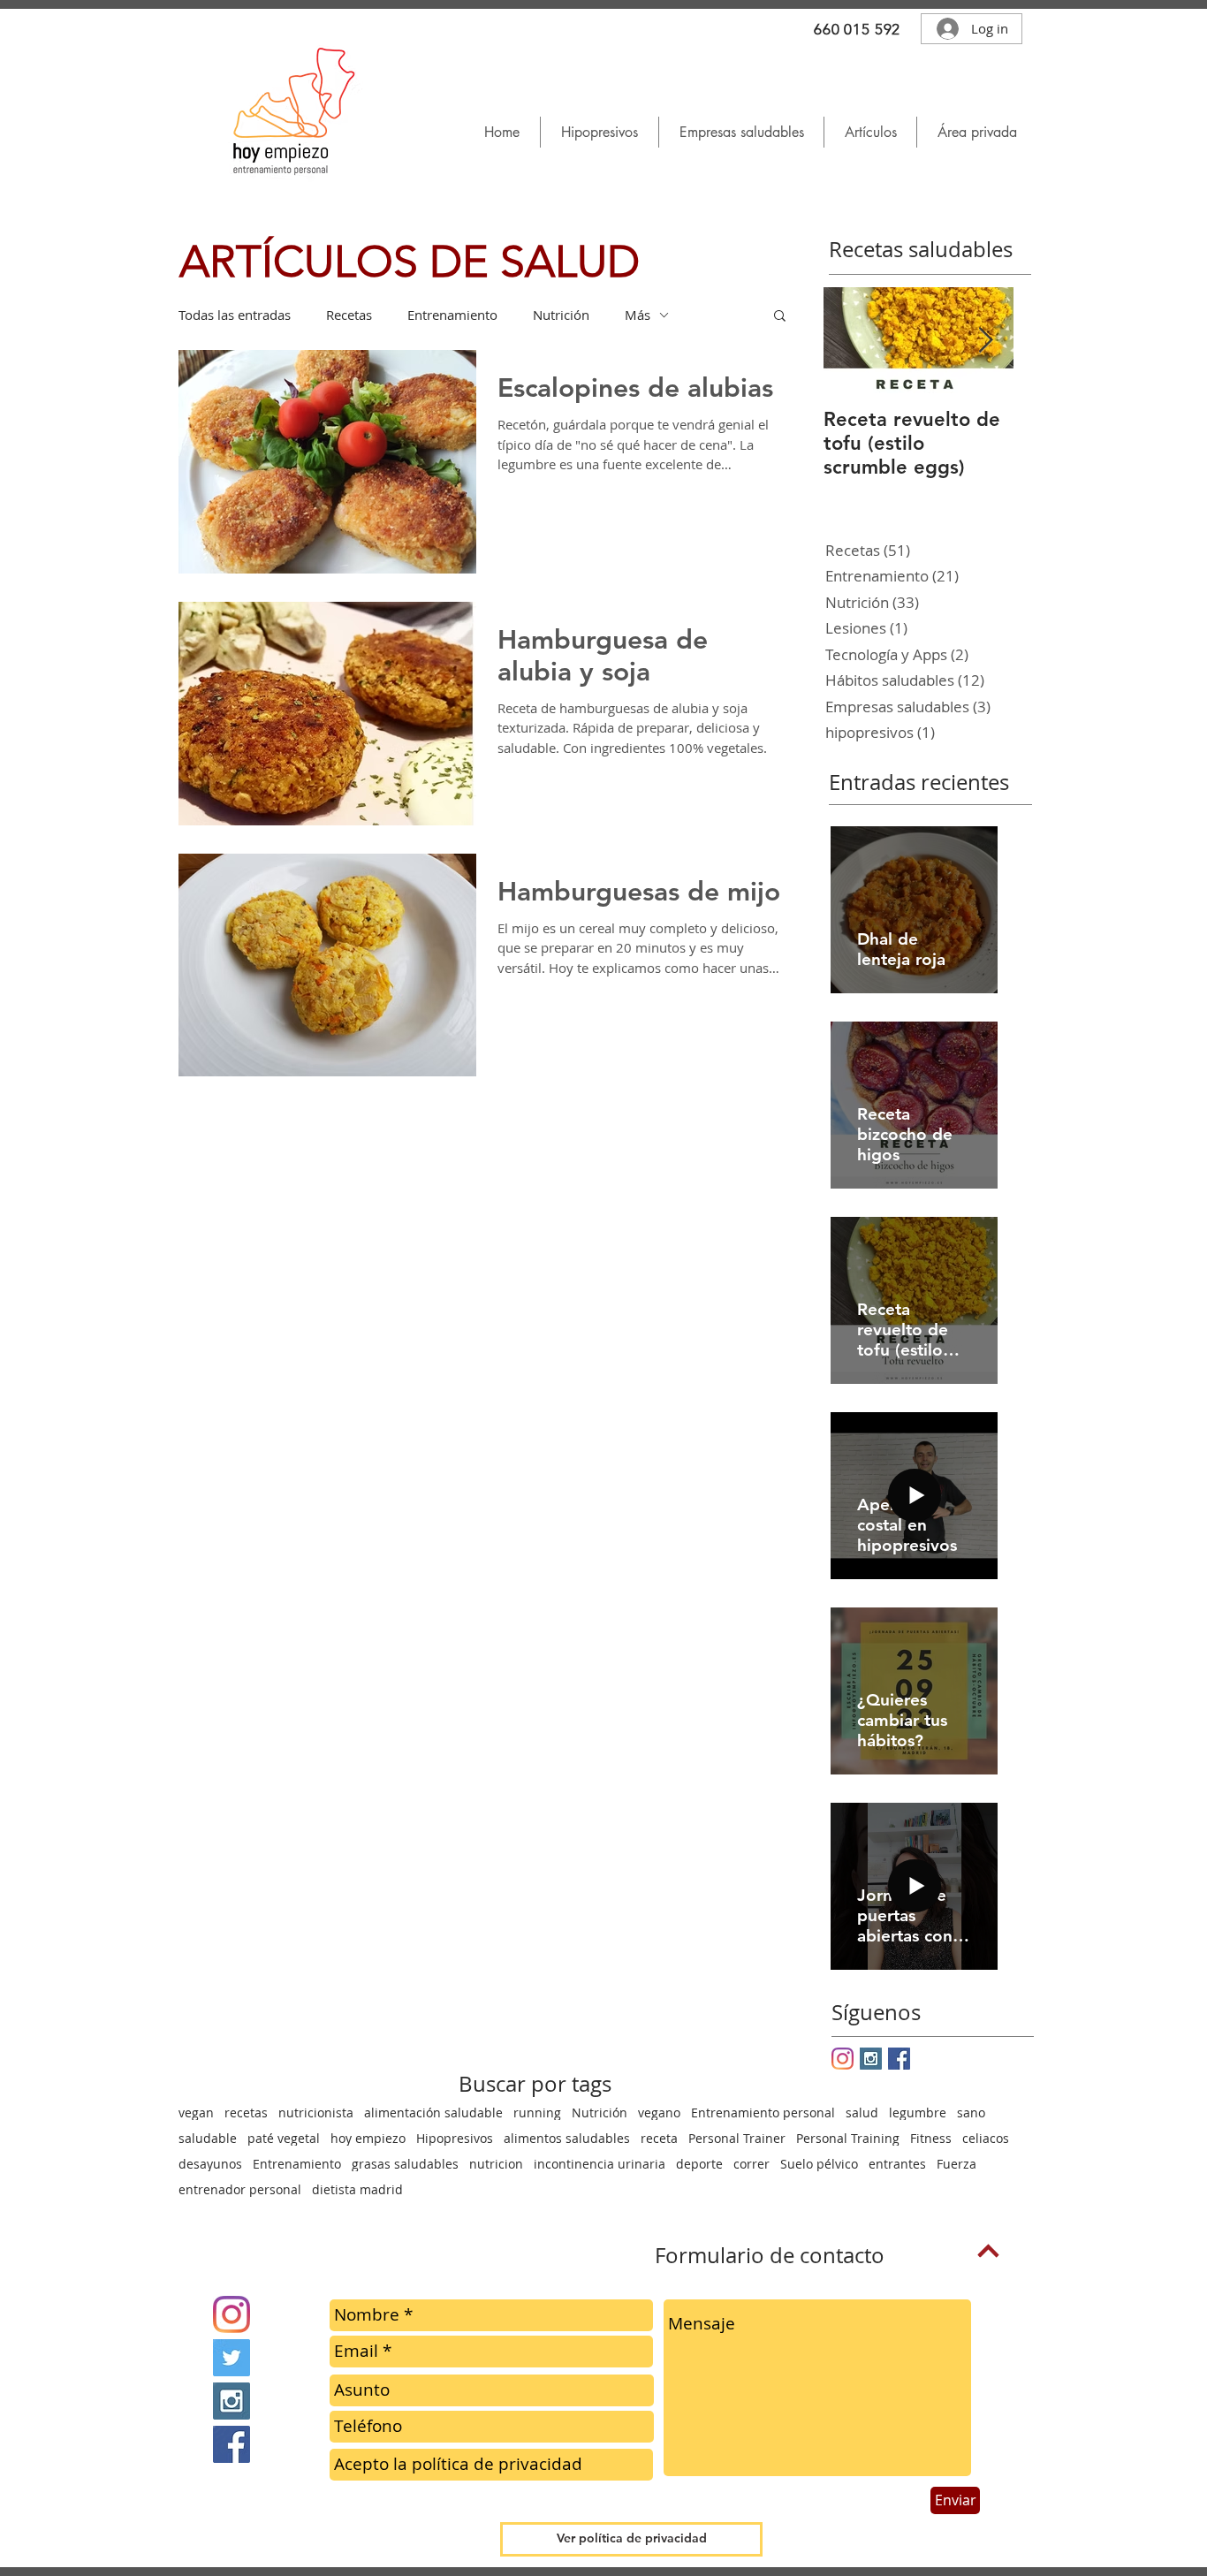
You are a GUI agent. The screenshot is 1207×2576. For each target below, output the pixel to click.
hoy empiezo (368, 2138)
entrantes (897, 2164)
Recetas (349, 315)
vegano (659, 2112)
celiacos (986, 2138)
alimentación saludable (433, 2112)
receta (659, 2138)
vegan (196, 2112)
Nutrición (561, 315)
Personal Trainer (737, 2138)
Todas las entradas (235, 315)
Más (638, 315)
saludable (208, 2138)
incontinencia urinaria (600, 2164)
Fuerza (956, 2164)
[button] (870, 132)
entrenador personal (240, 2189)
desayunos (210, 2164)
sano (971, 2112)
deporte (699, 2164)
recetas (246, 2112)
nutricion (496, 2164)
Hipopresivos (455, 2138)
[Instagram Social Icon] (871, 2059)
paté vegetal (284, 2138)
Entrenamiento (452, 315)
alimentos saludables (567, 2138)
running (537, 2112)
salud (862, 2112)
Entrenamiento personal (763, 2112)
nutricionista (316, 2112)
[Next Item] (985, 341)
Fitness (931, 2138)
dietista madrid (357, 2189)
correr (752, 2164)
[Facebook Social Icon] (899, 2059)
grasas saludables (405, 2164)
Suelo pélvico (819, 2164)
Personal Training (848, 2138)
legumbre (918, 2112)
